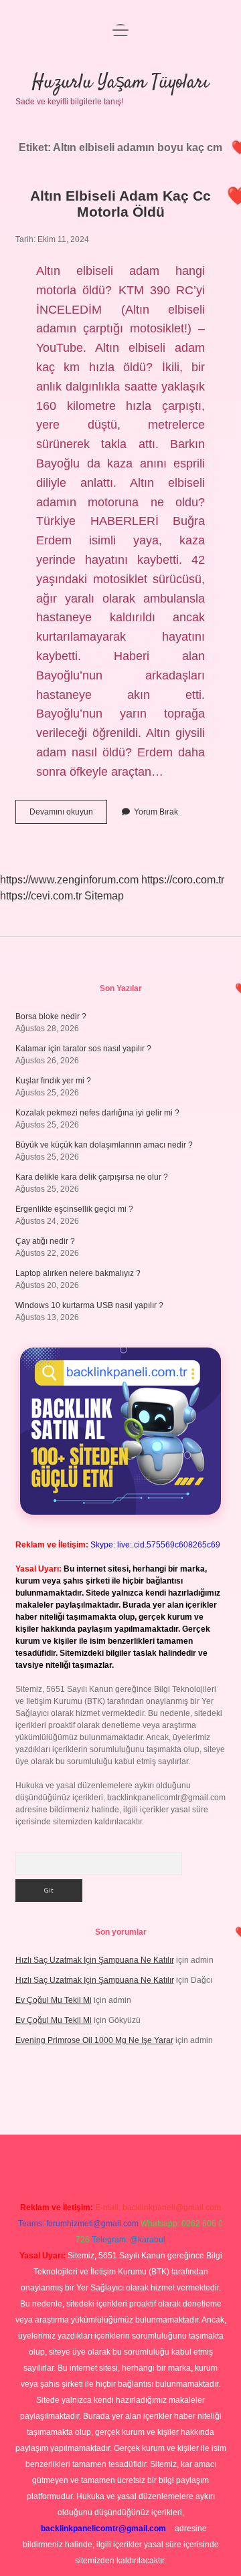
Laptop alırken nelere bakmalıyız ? (78, 1273)
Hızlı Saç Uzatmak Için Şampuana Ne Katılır (95, 1960)
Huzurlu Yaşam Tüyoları (120, 83)
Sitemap (104, 896)
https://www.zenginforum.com (69, 880)
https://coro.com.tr (183, 880)
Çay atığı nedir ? (45, 1241)
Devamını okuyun (68, 815)
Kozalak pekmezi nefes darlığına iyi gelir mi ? (97, 1113)
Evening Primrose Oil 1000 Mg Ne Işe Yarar (94, 2040)
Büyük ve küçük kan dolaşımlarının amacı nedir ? (104, 1145)
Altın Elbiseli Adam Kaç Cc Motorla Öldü (120, 204)
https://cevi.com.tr (41, 896)
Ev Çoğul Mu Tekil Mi (54, 2000)
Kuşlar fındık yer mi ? (53, 1081)
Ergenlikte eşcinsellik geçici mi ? (74, 1209)
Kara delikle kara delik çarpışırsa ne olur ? (92, 1177)
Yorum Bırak (156, 812)
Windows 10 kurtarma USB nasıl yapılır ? (89, 1305)
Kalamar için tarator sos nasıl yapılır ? (83, 1049)
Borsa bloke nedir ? (51, 1016)
